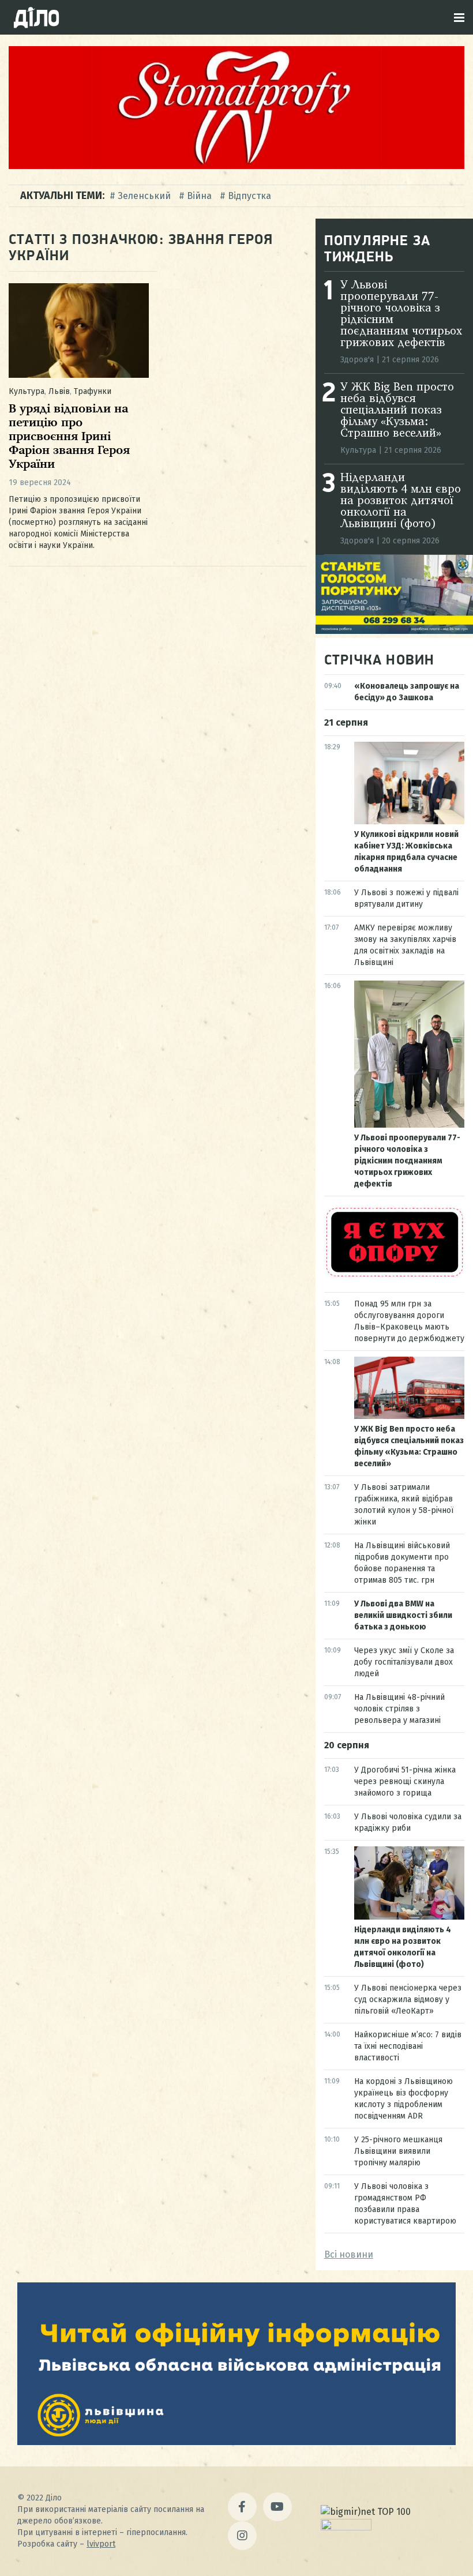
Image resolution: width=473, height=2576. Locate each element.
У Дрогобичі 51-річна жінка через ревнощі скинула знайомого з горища (405, 1781)
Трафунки (93, 391)
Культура (27, 391)
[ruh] (394, 1276)
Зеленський (144, 196)
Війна (199, 196)
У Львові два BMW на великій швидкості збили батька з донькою (403, 1615)
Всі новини (349, 2254)
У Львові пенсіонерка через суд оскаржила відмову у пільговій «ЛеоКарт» (408, 1999)
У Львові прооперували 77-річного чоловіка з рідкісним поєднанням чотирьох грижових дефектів (407, 1161)
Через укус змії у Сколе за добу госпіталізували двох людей (404, 1662)
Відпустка (249, 196)
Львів (59, 391)
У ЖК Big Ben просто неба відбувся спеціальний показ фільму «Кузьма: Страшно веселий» (397, 411)
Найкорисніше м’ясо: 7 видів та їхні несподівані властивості (408, 2046)
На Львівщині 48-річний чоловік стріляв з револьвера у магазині (399, 1709)
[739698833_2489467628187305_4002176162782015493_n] (236, 166)
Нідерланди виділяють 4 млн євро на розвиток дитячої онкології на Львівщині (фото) (401, 501)
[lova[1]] (236, 2442)
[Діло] (36, 17)
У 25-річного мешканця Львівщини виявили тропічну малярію (398, 2151)
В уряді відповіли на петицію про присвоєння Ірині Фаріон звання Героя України (69, 437)
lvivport (101, 2544)
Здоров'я (357, 360)
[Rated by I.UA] (346, 2527)
